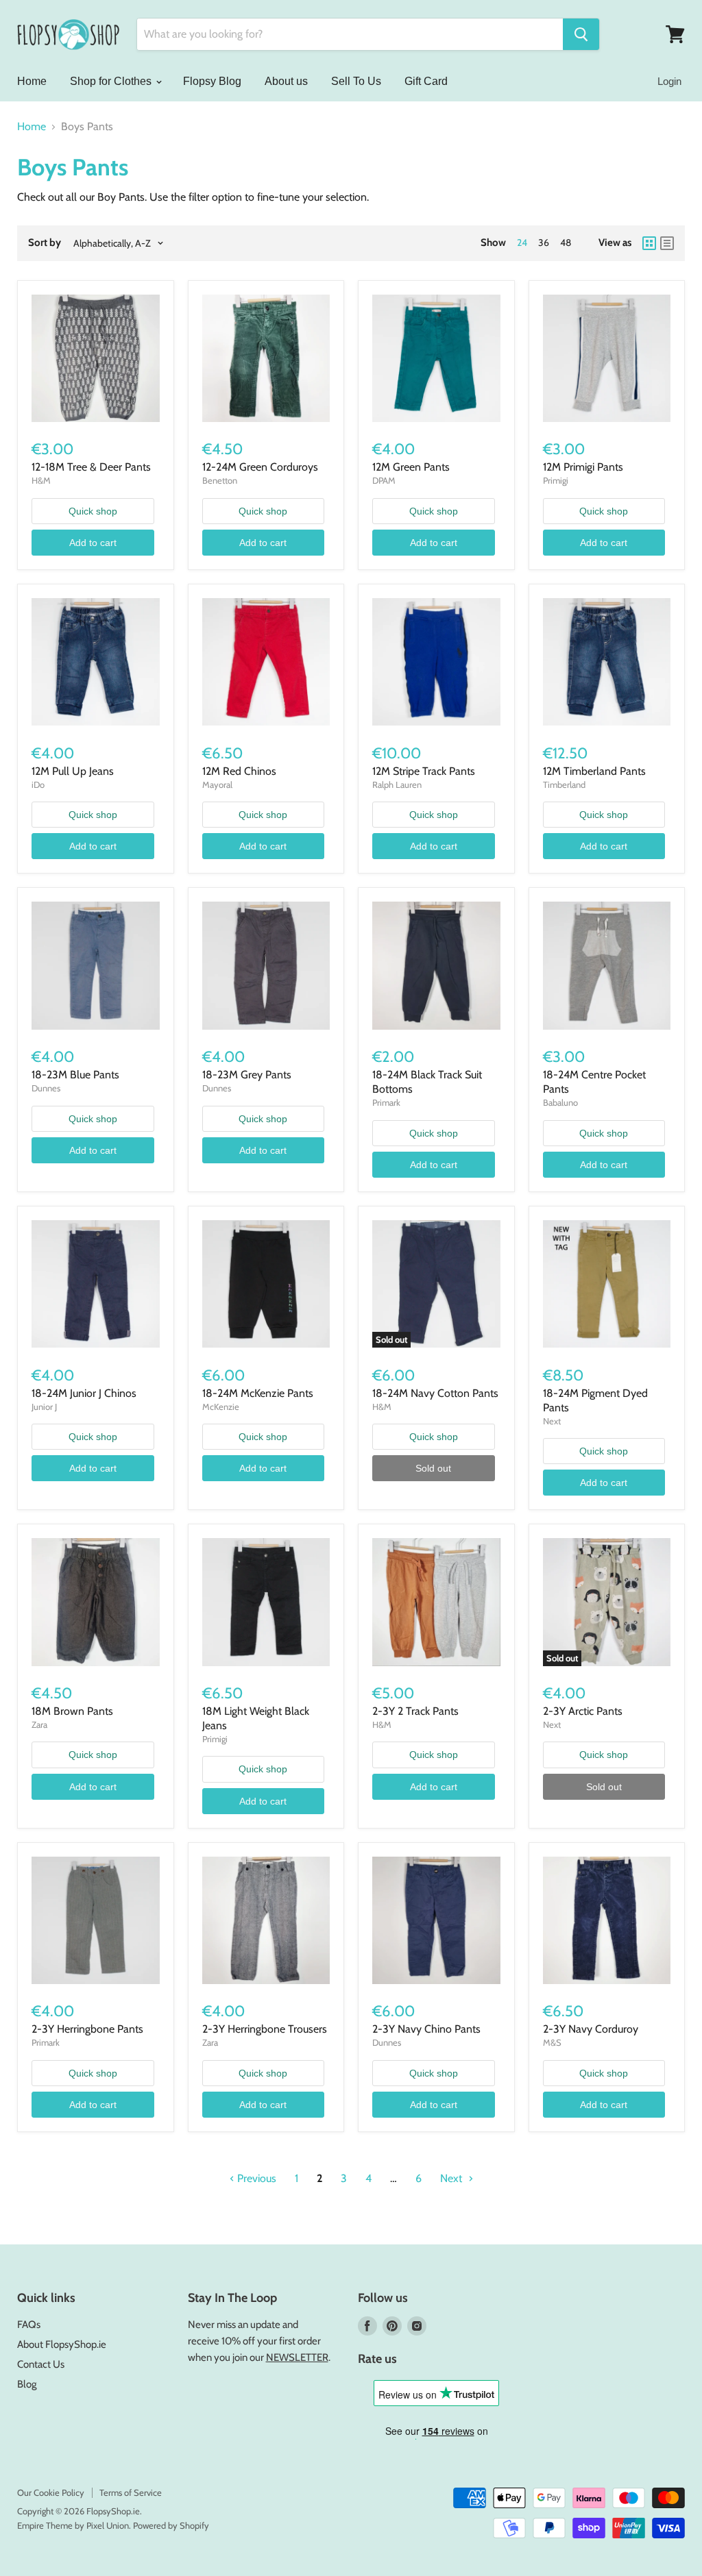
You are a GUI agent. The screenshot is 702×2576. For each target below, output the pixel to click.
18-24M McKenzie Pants (258, 1393)
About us (286, 81)
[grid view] (649, 243)
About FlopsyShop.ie (62, 2344)
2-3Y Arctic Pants (583, 1711)
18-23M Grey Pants (247, 1075)
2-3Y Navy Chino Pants (426, 2029)
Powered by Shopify (171, 2525)
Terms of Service (131, 2492)
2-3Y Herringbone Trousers (265, 2029)
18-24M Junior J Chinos (84, 1393)
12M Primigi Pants (583, 467)
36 (544, 243)
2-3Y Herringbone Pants (87, 2029)
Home (32, 81)
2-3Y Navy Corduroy (591, 2029)
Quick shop (93, 511)
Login (669, 81)
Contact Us (41, 2364)
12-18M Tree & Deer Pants (91, 467)
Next (452, 2178)
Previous (255, 2178)
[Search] (581, 34)
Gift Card (426, 81)
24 (522, 243)
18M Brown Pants (72, 1711)
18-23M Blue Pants (75, 1075)
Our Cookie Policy (51, 2492)
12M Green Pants (411, 467)
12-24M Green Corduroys (260, 467)
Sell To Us (356, 81)
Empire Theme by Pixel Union (73, 2525)
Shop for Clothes (112, 81)
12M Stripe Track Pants (424, 771)
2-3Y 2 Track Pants (415, 1711)
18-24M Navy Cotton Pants (435, 1393)
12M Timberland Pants (594, 771)
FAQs (29, 2325)
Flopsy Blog (212, 81)
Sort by (45, 243)
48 (566, 243)
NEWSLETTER (297, 2357)
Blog (27, 2384)
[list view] (667, 243)
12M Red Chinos (239, 771)
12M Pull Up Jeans (73, 771)
